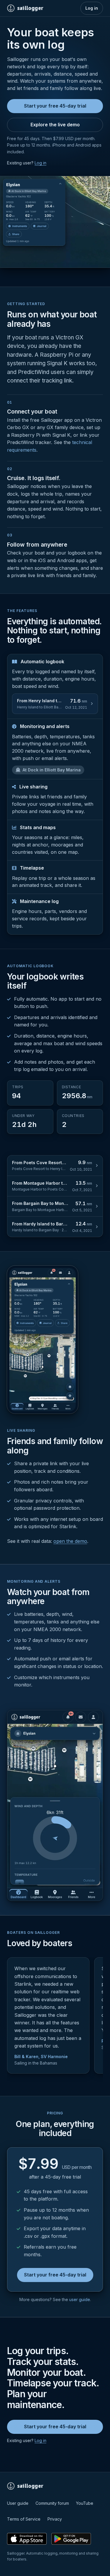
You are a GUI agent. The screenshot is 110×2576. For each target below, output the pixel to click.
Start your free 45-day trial (55, 106)
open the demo (70, 1541)
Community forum (52, 2503)
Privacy (55, 2519)
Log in (92, 8)
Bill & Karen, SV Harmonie (41, 2056)
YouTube (85, 2503)
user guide (80, 2299)
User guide (18, 2503)
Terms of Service (24, 2519)
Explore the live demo (55, 125)
